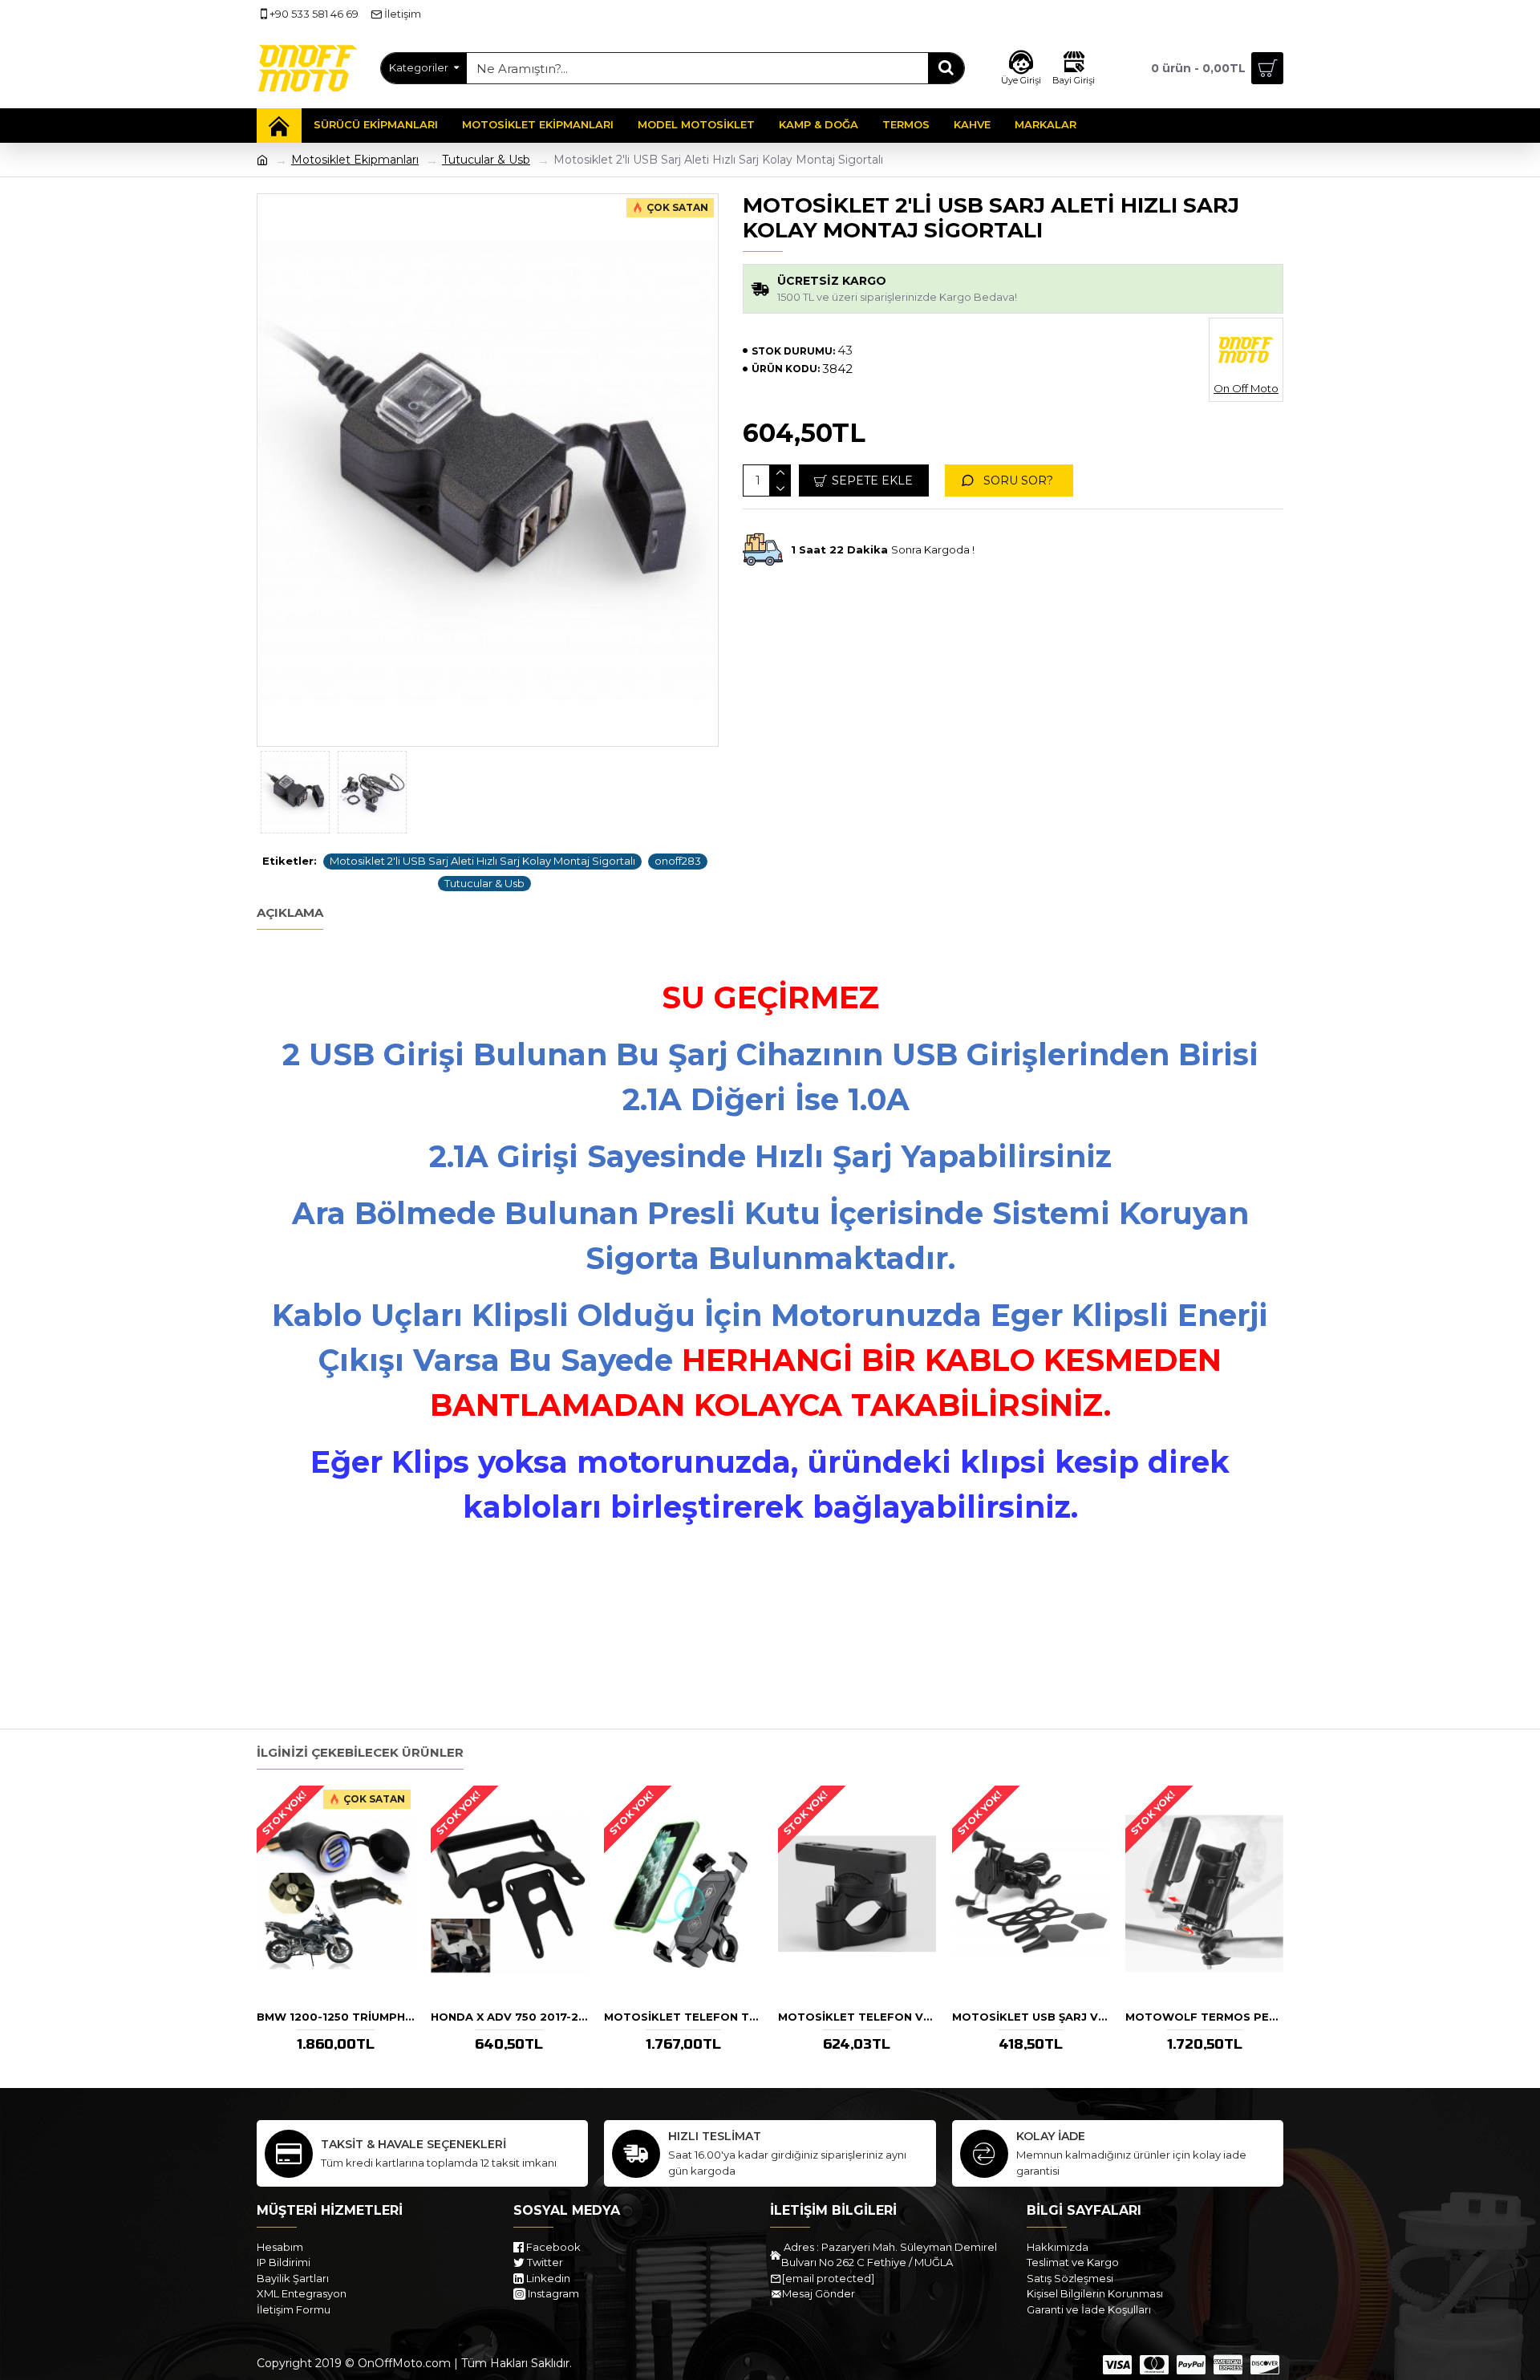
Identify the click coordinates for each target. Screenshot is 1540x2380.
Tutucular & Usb (486, 160)
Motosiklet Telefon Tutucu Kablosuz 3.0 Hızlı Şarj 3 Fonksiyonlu (683, 2017)
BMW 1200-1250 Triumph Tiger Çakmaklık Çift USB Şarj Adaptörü (336, 2017)
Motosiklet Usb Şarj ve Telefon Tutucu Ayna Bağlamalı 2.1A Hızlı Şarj (1031, 2017)
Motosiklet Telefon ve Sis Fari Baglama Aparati (857, 2017)
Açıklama (290, 913)
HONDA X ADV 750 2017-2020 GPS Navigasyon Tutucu (510, 2017)
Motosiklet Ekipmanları (355, 160)
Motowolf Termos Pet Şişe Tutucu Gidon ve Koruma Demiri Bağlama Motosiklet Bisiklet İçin (1204, 2017)
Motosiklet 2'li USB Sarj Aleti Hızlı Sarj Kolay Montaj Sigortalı (482, 861)
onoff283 (678, 861)
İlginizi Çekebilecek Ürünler (360, 1753)
